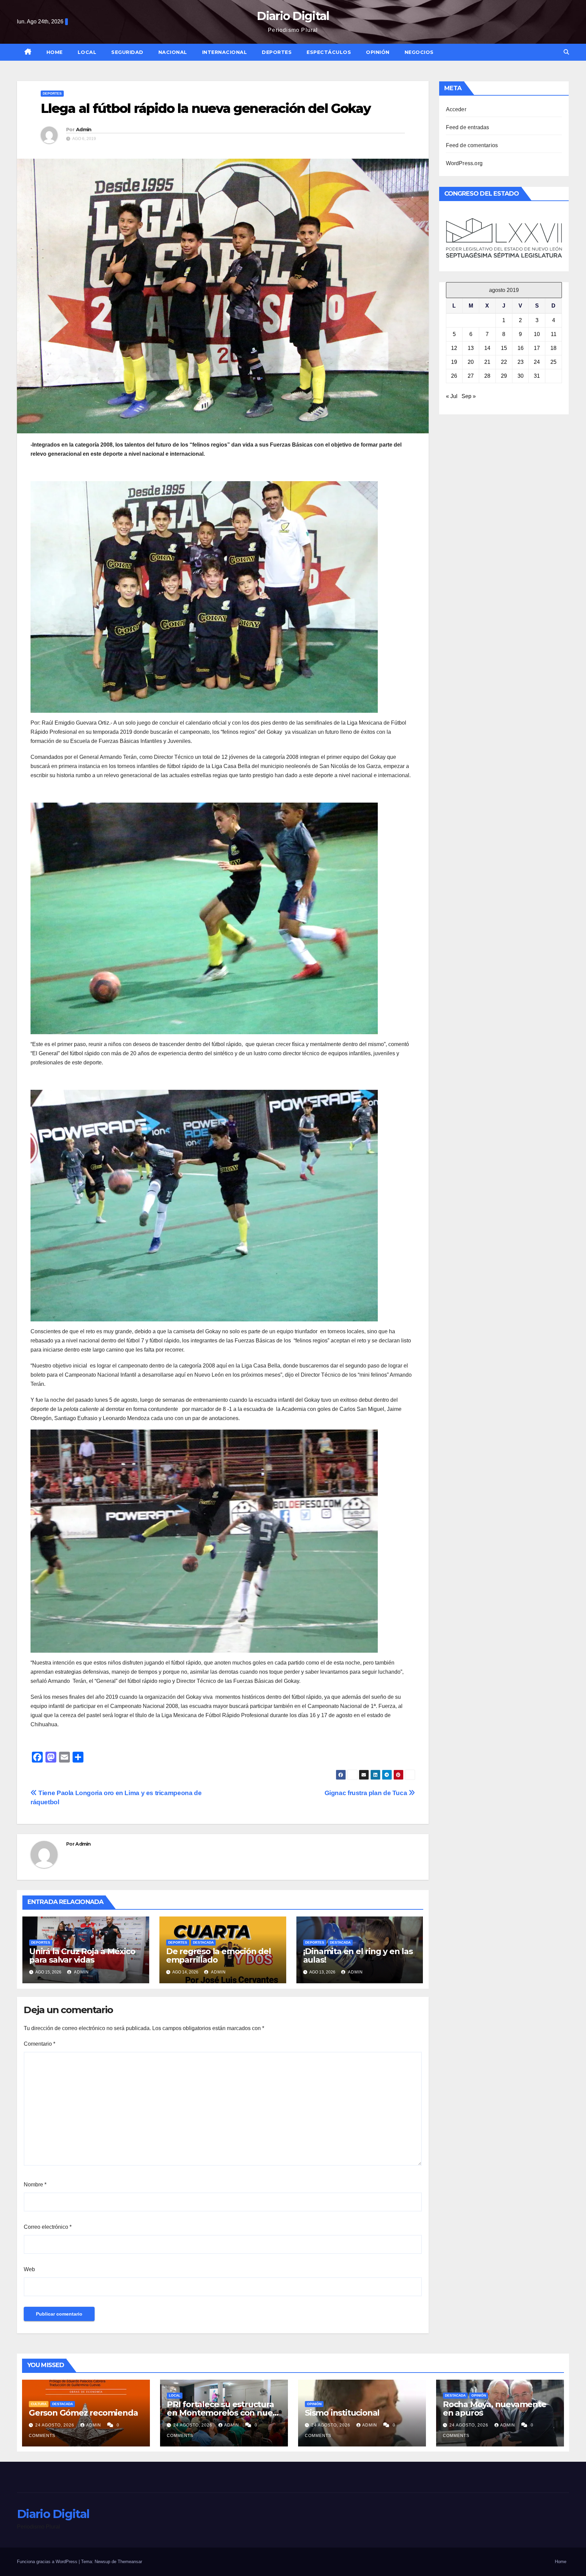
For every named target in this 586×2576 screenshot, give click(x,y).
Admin (84, 130)
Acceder (456, 109)
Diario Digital (293, 16)
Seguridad (127, 52)
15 (504, 348)
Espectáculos (329, 52)
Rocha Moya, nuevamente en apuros (495, 2408)
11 (554, 334)
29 (504, 376)
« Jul (452, 396)
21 (487, 362)
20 (471, 362)
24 (537, 362)
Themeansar (130, 2562)
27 (471, 376)
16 (521, 348)
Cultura (39, 2404)
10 (537, 334)
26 (454, 376)
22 (504, 362)
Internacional (225, 52)
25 (553, 362)
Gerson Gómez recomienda (83, 2413)
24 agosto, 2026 (55, 2425)
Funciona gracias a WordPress (48, 2562)
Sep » (469, 396)
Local (87, 52)
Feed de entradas (468, 127)
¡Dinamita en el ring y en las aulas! (358, 1955)
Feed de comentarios (472, 145)
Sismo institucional (342, 2413)
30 (521, 376)
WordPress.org (464, 163)
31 (537, 376)
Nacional (173, 52)
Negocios (419, 52)
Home (55, 52)
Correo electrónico (48, 2227)
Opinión (378, 52)
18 (553, 348)
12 (454, 348)
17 (537, 348)
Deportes (277, 52)
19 (454, 362)
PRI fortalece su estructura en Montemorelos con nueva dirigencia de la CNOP (224, 2413)
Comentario (40, 2044)
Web (29, 2269)
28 (487, 376)
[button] (566, 52)
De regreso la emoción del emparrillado (219, 1955)
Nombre (35, 2185)
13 (471, 348)
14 (487, 348)
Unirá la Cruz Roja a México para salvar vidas (82, 1955)
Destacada (203, 1942)
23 (521, 362)
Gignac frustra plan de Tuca (367, 1793)
